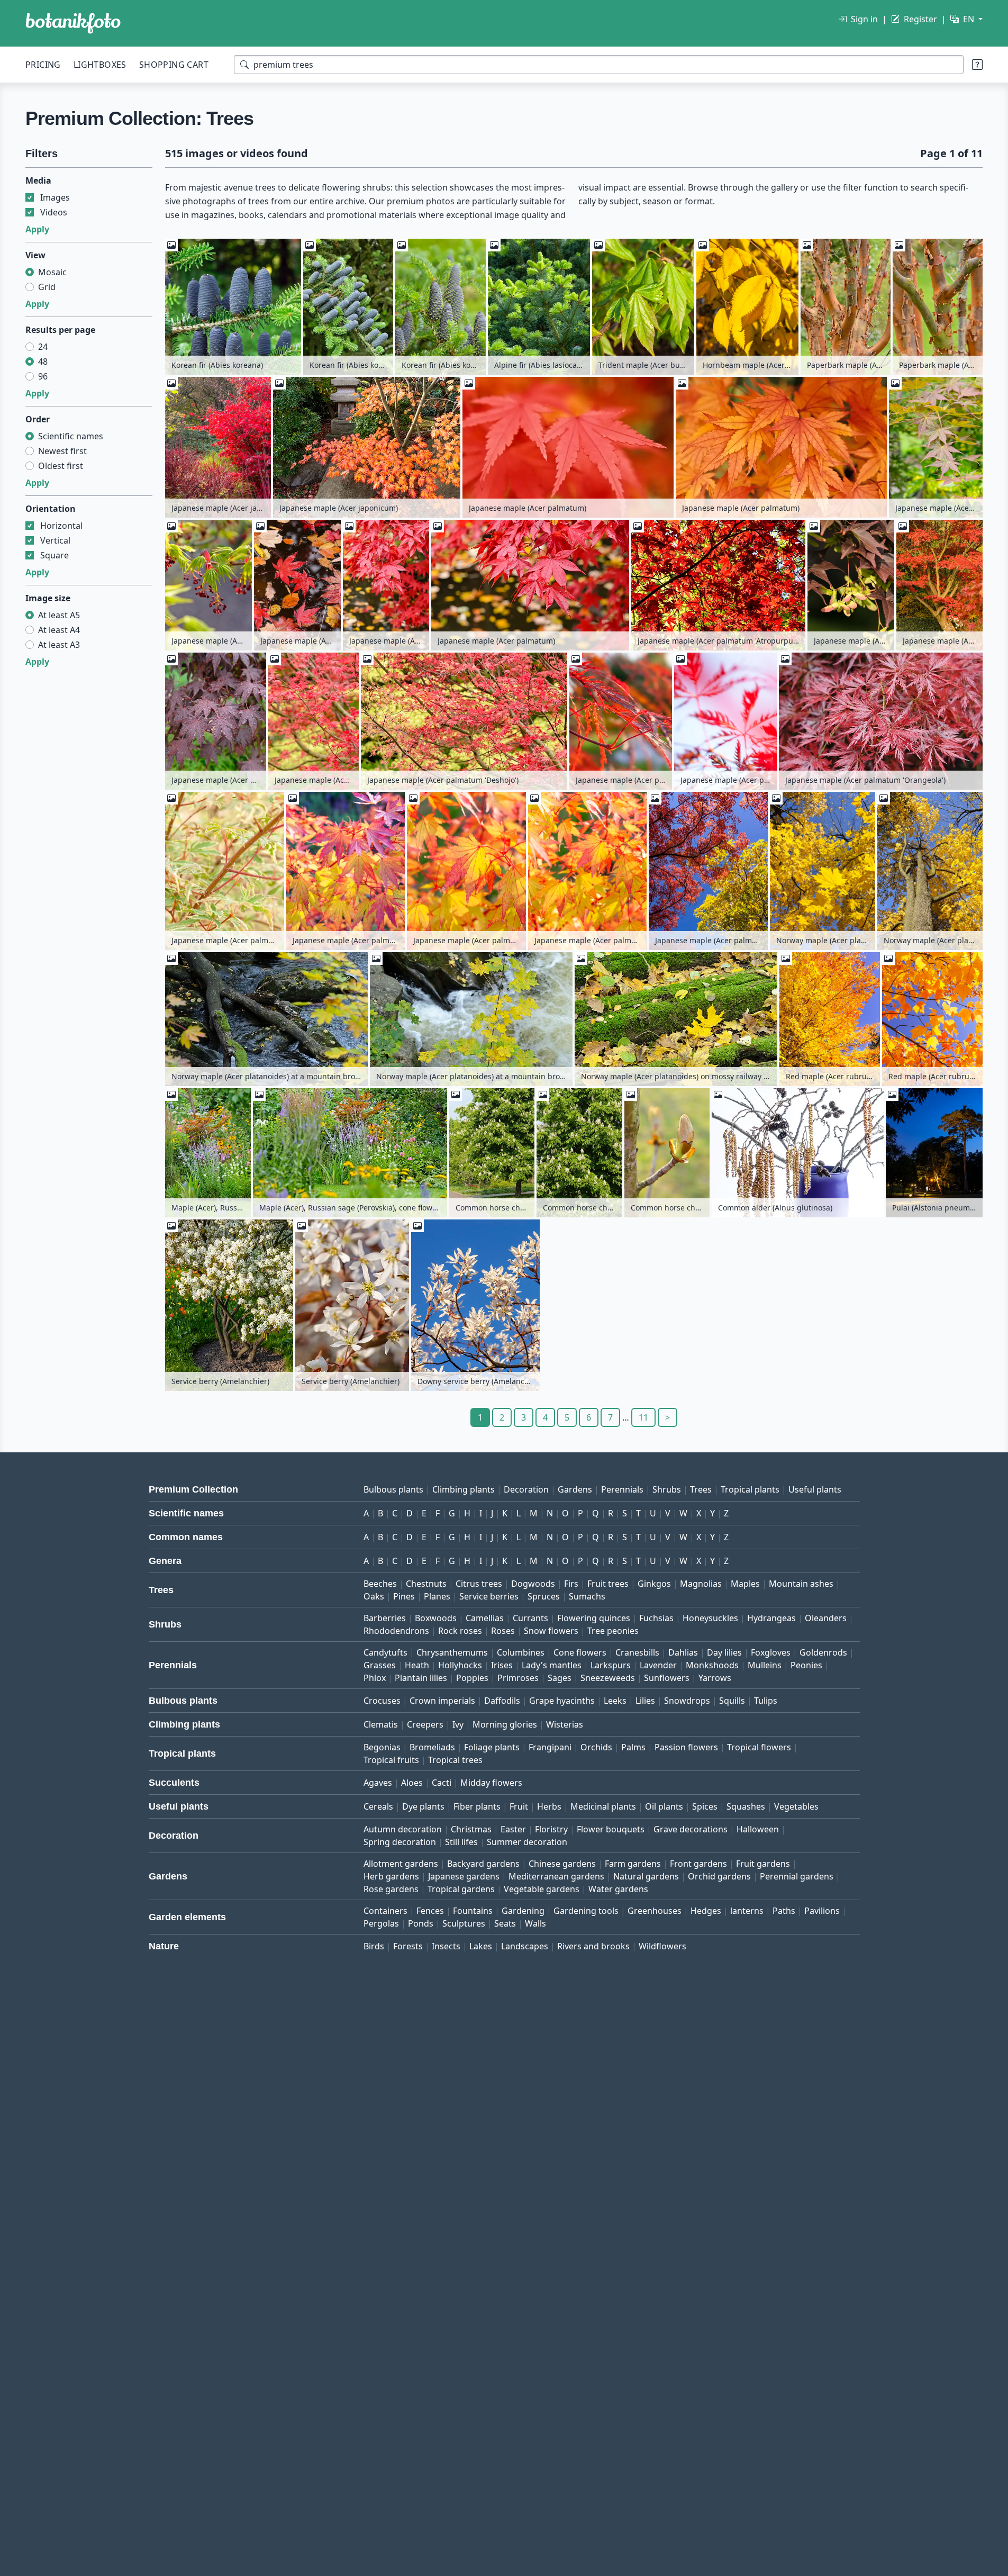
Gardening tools (586, 1911)
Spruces (544, 1596)
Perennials (622, 1489)
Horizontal (61, 526)
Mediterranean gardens (556, 1876)
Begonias (382, 1747)
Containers (385, 1911)
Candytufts (385, 1652)
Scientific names (71, 436)
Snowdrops (687, 1701)
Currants (530, 1618)
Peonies (806, 1665)
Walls (535, 1923)
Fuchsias (656, 1618)
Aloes (412, 1783)
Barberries (385, 1618)
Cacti (442, 1783)
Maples (745, 1584)
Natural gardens (646, 1876)
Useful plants (815, 1489)
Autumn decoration (403, 1829)
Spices (705, 1806)
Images (55, 197)
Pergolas (381, 1923)
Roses (503, 1631)
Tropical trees (455, 1760)
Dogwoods (533, 1584)
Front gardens (698, 1864)
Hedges (706, 1911)
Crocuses (382, 1701)
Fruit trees (608, 1584)
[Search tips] (977, 65)
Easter (513, 1829)
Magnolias (701, 1584)
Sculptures (464, 1923)
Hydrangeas (771, 1618)
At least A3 (59, 645)
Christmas (471, 1829)
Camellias (485, 1618)
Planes (437, 1596)
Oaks (374, 1596)
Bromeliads (432, 1747)
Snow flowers (551, 1631)
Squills (732, 1701)
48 (43, 361)
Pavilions (822, 1911)
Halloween (758, 1829)
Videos (54, 212)
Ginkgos (654, 1584)
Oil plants (664, 1806)
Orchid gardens (719, 1876)
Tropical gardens (461, 1889)
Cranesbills (637, 1652)
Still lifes (461, 1842)
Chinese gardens (562, 1864)
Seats (505, 1923)
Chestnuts (426, 1584)
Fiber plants (477, 1806)
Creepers (425, 1724)
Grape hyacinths (562, 1701)
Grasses (380, 1665)
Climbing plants (464, 1489)
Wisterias (565, 1724)
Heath (417, 1665)
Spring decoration (400, 1842)
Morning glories (505, 1724)
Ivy (458, 1724)
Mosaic (52, 272)
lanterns (747, 1911)
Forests (408, 1946)
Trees (701, 1489)
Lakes (481, 1946)
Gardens (575, 1489)
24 (43, 347)
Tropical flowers (759, 1747)
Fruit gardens (763, 1864)
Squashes (746, 1806)
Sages (560, 1678)
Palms (633, 1747)
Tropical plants (750, 1489)
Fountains (473, 1911)
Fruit (519, 1806)
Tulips (766, 1701)
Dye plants (423, 1806)
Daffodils (502, 1701)
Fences (430, 1911)
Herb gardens (391, 1876)
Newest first (62, 451)
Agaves (378, 1783)
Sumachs (587, 1596)
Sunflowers (667, 1678)
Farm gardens (633, 1864)
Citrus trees (479, 1584)
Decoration (526, 1489)
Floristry (551, 1829)
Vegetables (796, 1806)
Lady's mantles (552, 1665)
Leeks (615, 1701)
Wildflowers (662, 1946)
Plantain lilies (421, 1678)
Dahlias (683, 1652)
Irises (502, 1665)
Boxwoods (436, 1618)
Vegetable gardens (542, 1889)
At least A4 (59, 630)
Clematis (381, 1724)
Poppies (472, 1678)
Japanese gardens (464, 1876)
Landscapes (525, 1946)
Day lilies (724, 1652)
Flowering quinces (594, 1618)
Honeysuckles (710, 1618)
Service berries (489, 1596)
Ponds (421, 1923)
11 (643, 1417)
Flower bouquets (611, 1829)
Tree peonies (613, 1631)
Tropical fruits (391, 1760)
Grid (47, 287)
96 (43, 376)
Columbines (521, 1652)
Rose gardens (391, 1889)
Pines (404, 1596)
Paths (784, 1911)
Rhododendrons (396, 1631)
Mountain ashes (801, 1584)
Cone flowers (580, 1652)
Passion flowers (686, 1747)
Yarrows (715, 1678)
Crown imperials (442, 1701)
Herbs (549, 1806)
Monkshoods (712, 1665)
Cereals (378, 1806)
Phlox (375, 1678)
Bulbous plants (393, 1489)
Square (55, 555)
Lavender (658, 1665)
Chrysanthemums (452, 1652)
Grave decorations (691, 1829)
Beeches (380, 1584)
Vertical (55, 540)
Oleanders (826, 1618)
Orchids (596, 1747)
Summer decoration (527, 1842)
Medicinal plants (603, 1806)
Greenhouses (655, 1911)
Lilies (645, 1701)
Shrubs (667, 1489)
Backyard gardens (483, 1864)
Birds (374, 1946)
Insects (446, 1946)
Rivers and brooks (593, 1946)
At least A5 (59, 615)
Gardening (523, 1911)
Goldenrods (823, 1652)
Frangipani (550, 1747)
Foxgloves (771, 1652)
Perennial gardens (797, 1876)
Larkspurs (611, 1665)
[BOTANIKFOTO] (73, 23)
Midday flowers (491, 1783)
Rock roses (460, 1631)
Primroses (518, 1678)
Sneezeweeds (608, 1678)
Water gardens (618, 1889)
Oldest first (61, 466)
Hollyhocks (460, 1665)
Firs (571, 1584)
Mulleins (765, 1665)
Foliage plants (492, 1747)
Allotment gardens (401, 1864)
